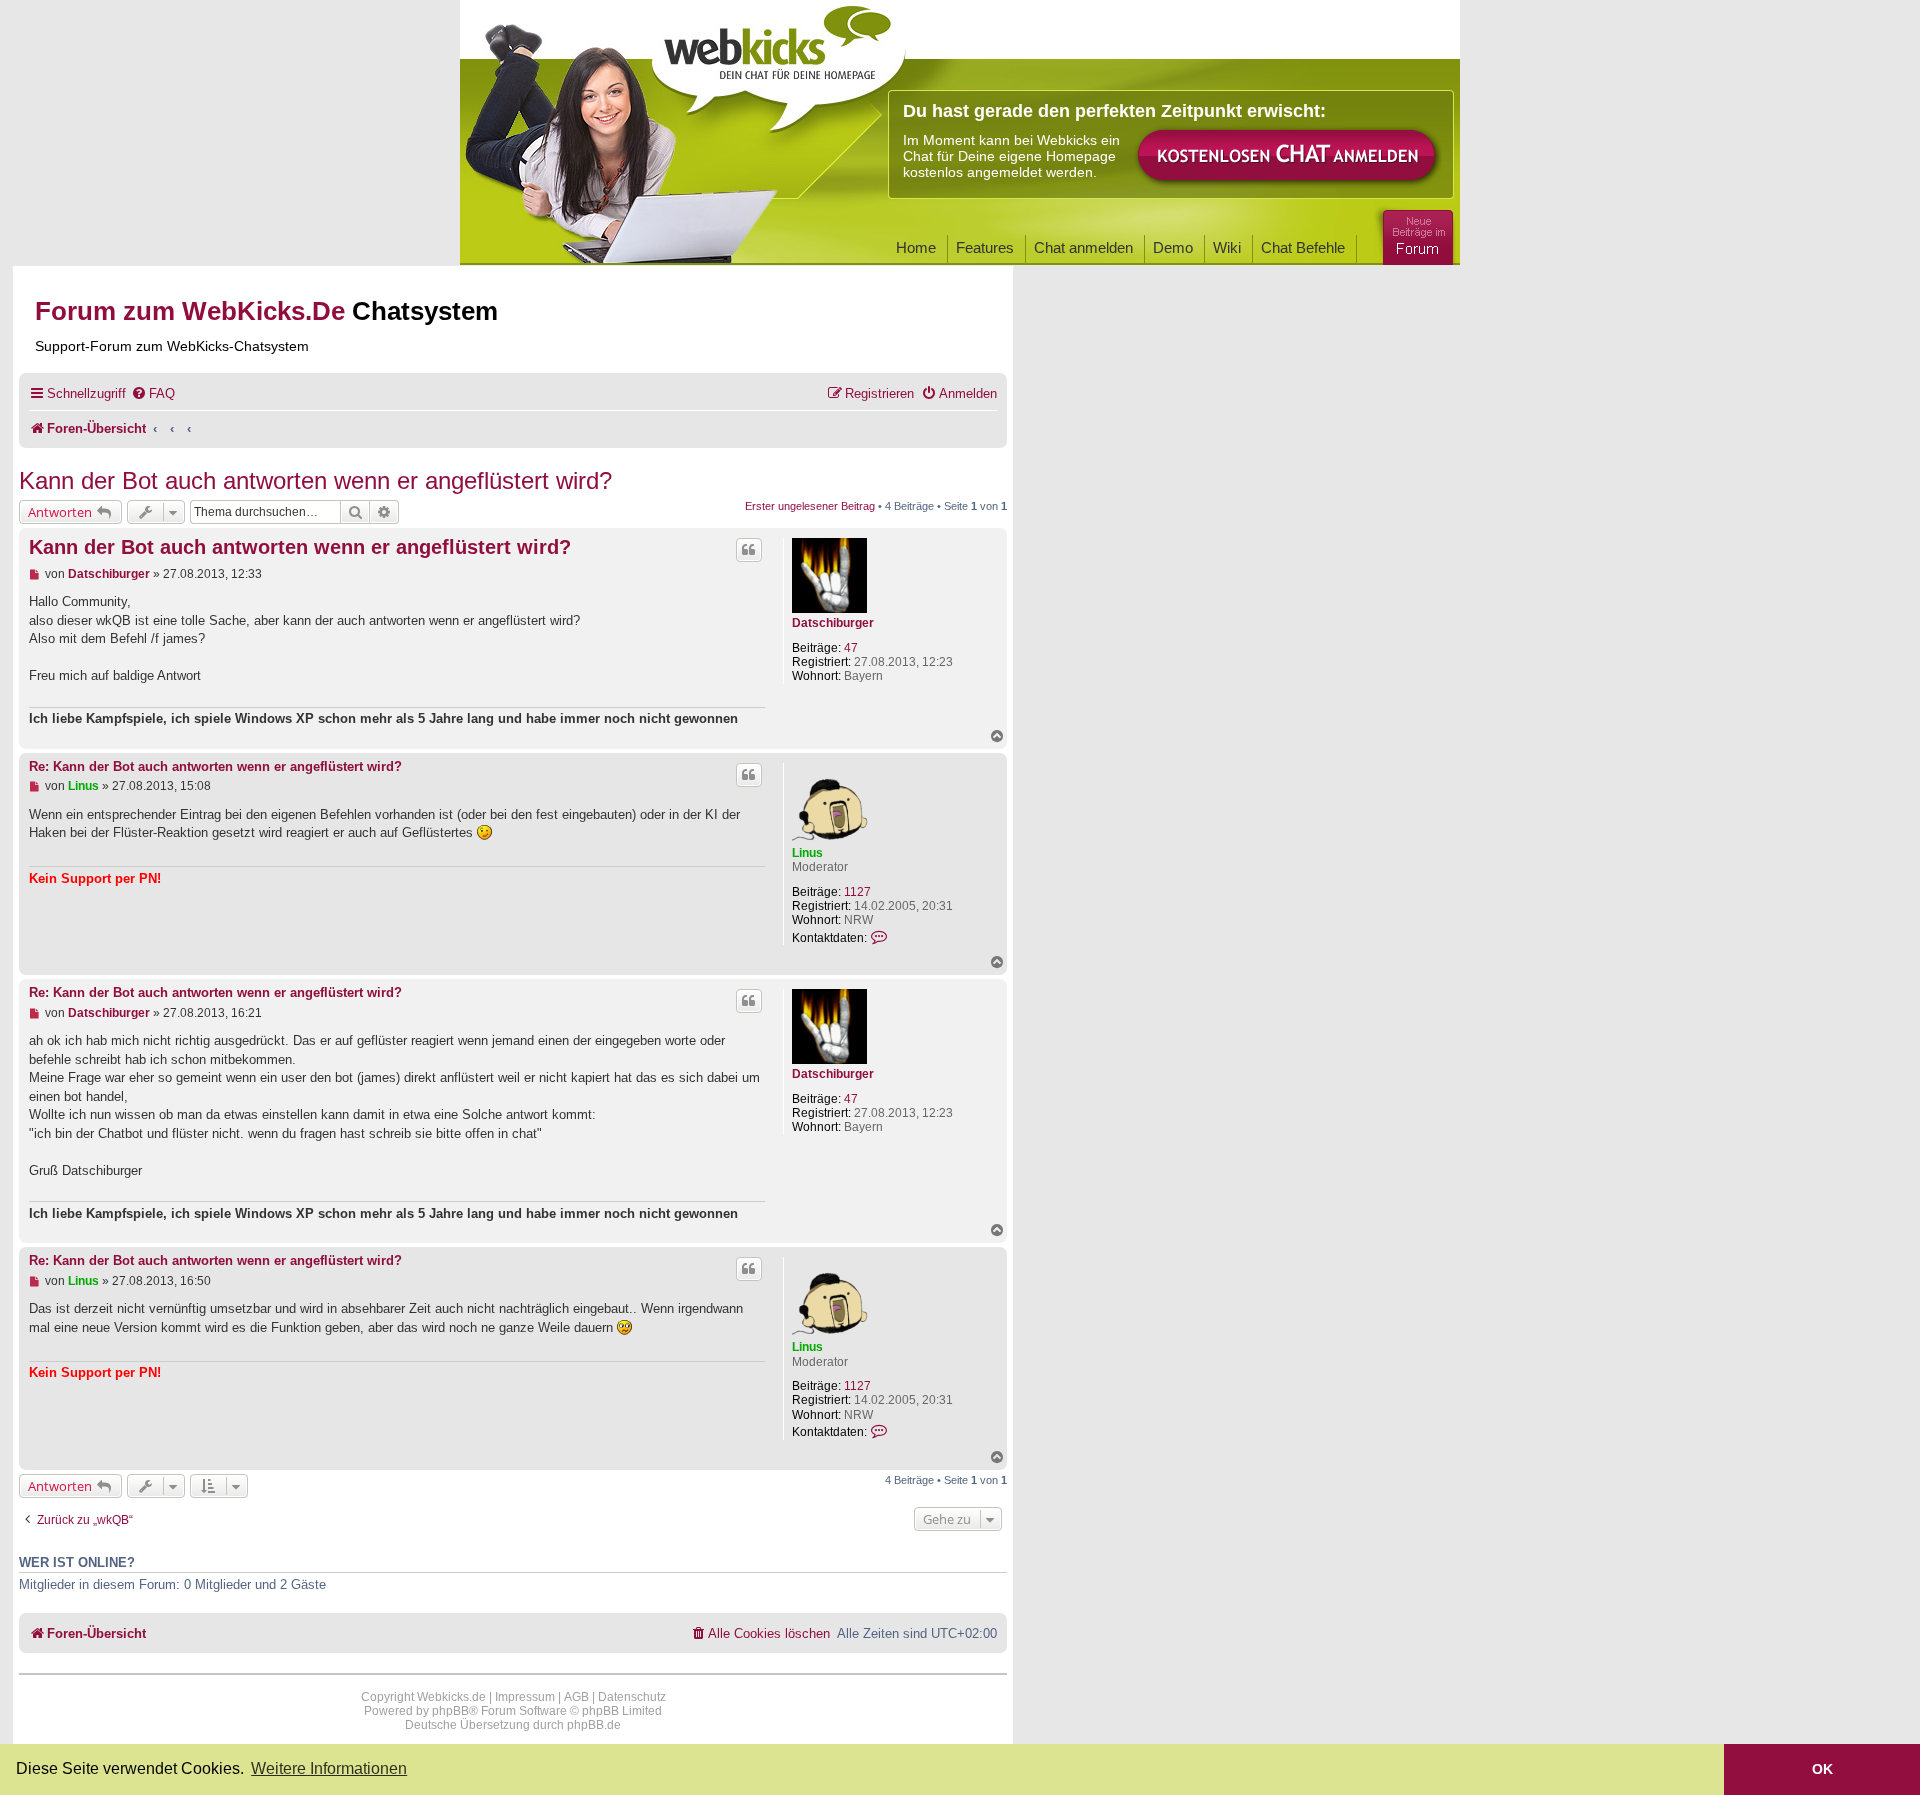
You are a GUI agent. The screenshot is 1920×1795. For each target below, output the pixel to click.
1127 (857, 892)
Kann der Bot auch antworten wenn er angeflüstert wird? (315, 480)
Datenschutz (632, 1697)
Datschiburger (833, 623)
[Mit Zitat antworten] (749, 550)
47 (851, 648)
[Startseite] (779, 62)
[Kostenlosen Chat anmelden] (1288, 156)
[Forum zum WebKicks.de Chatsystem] (1415, 233)
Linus (807, 853)
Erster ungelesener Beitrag (810, 506)
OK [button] (1822, 1769)
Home (916, 247)
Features (985, 247)
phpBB (450, 1711)
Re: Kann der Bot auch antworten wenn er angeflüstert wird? (215, 767)
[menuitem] (153, 393)
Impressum (525, 1697)
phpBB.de (594, 1725)
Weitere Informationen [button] (329, 1768)
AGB (576, 1697)
